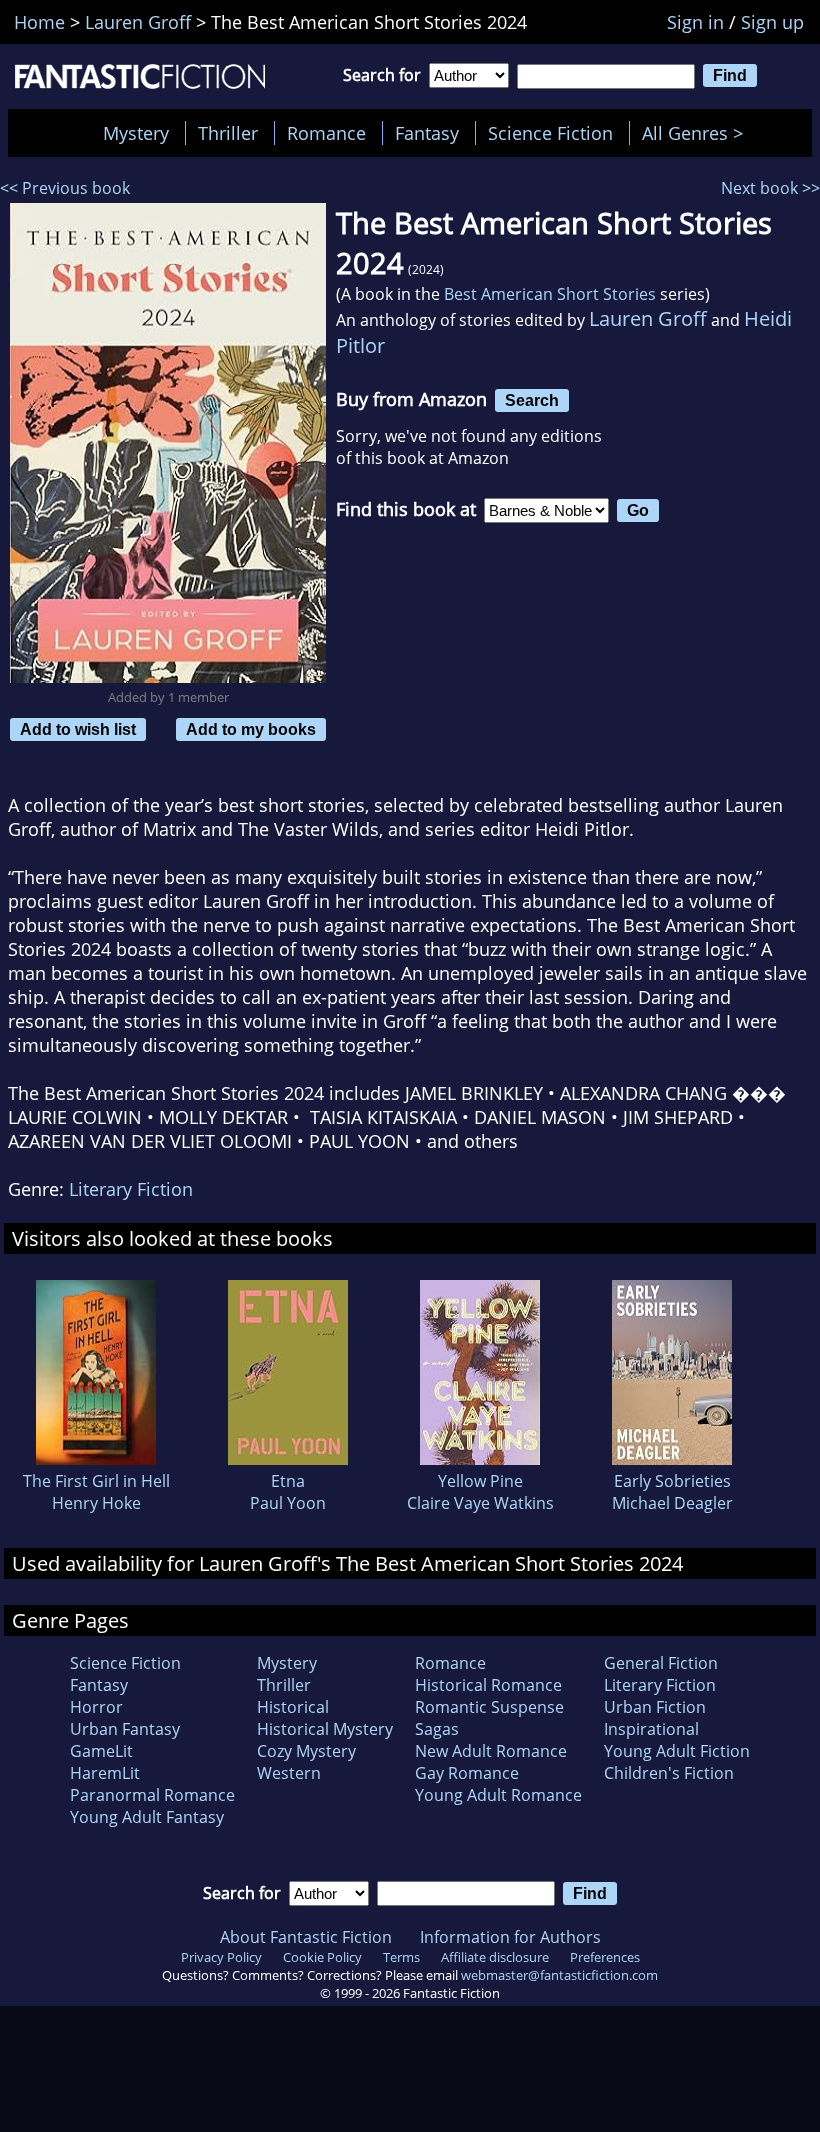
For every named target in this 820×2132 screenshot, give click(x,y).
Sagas (437, 1729)
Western (289, 1773)
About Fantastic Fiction (306, 1937)
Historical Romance (488, 1685)
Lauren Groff (648, 318)
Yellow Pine (480, 1481)
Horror (96, 1707)
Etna (288, 1481)
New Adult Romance (491, 1751)
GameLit (101, 1751)
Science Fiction (550, 133)
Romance (326, 133)
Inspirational (651, 1729)
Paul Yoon (288, 1503)
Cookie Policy (322, 1957)
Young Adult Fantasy (147, 1817)
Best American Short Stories (550, 294)
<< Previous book (65, 188)
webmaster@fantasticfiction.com (559, 1975)
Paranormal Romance (152, 1795)
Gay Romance (467, 1773)
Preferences (605, 1957)
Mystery (136, 133)
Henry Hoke (96, 1503)
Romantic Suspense (489, 1707)
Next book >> (770, 188)
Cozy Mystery (306, 1751)
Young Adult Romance (498, 1795)
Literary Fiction (131, 1189)
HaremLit (105, 1773)
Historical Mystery (325, 1729)
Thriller (228, 133)
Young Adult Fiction (677, 1751)
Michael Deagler (672, 1503)
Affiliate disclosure (495, 1957)
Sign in (695, 22)
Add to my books (251, 729)
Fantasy (427, 133)
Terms (401, 1957)
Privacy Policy (221, 1957)
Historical (293, 1707)
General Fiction (661, 1663)
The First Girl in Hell (96, 1481)
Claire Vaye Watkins (480, 1503)
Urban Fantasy (125, 1729)
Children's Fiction (669, 1773)
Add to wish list (78, 729)
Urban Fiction (655, 1707)
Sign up (772, 22)
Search (532, 400)
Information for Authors (510, 1937)
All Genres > (697, 133)
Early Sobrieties (672, 1481)
